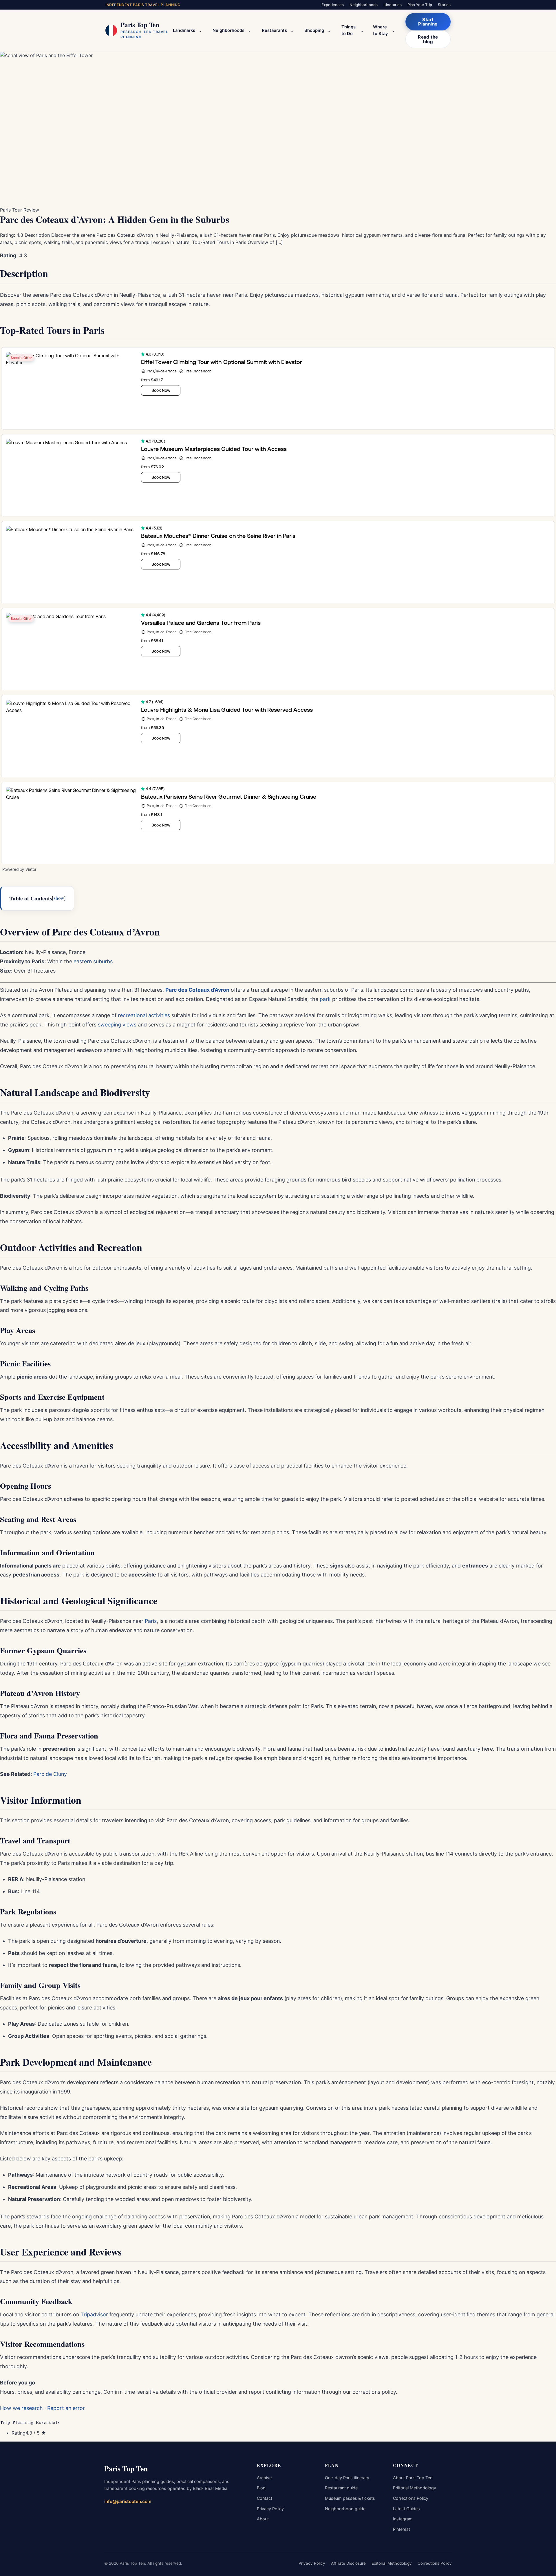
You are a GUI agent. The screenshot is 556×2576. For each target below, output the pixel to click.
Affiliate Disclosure (348, 2563)
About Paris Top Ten (413, 2478)
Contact (265, 2498)
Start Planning (428, 22)
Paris (151, 1621)
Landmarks (184, 30)
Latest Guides (406, 2509)
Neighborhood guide (345, 2509)
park (325, 999)
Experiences (333, 5)
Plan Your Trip (420, 5)
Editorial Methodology (415, 2488)
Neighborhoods (364, 5)
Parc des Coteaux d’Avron (197, 990)
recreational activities (144, 1015)
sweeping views (117, 1025)
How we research (21, 2408)
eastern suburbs (93, 961)
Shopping (314, 30)
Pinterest (402, 2529)
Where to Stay (380, 30)
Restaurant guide (341, 2488)
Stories (444, 5)
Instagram (403, 2519)
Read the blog (428, 39)
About (263, 2519)
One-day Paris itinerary (347, 2478)
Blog (261, 2488)
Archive (264, 2478)
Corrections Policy (411, 2498)
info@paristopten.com (128, 2501)
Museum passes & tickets (350, 2498)
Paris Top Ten (126, 2468)
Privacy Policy (270, 2509)
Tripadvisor (94, 2314)
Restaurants (274, 30)
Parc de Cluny (50, 1774)
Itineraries (393, 5)
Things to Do (349, 30)
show (59, 898)
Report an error (66, 2408)
